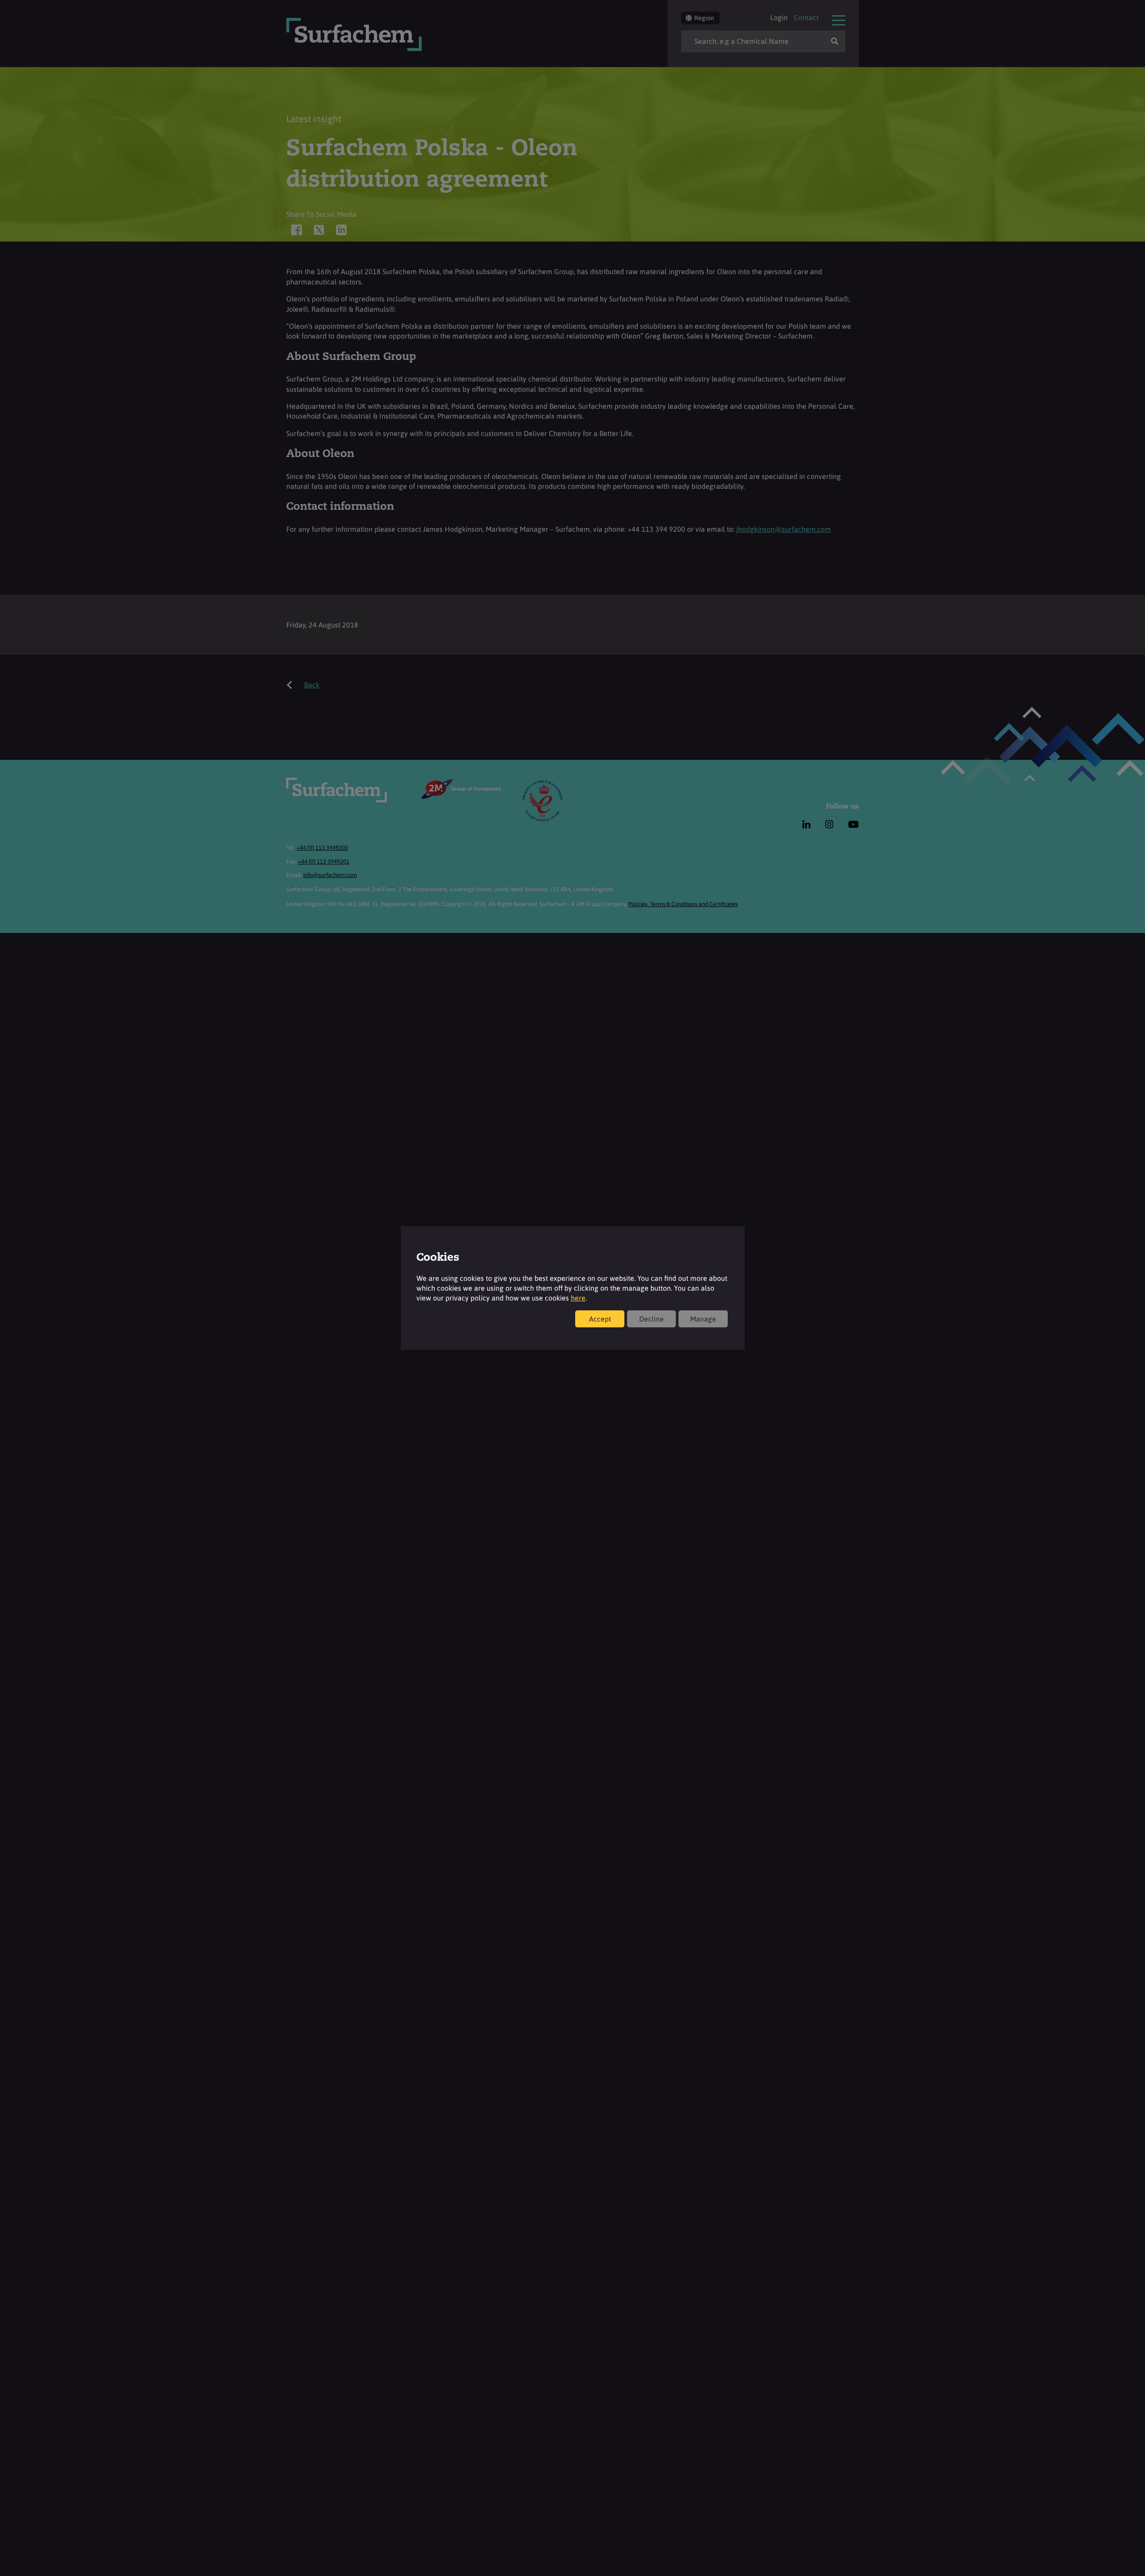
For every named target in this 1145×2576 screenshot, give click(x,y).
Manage (703, 1319)
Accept (600, 1319)
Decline (651, 1319)
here (578, 1298)
